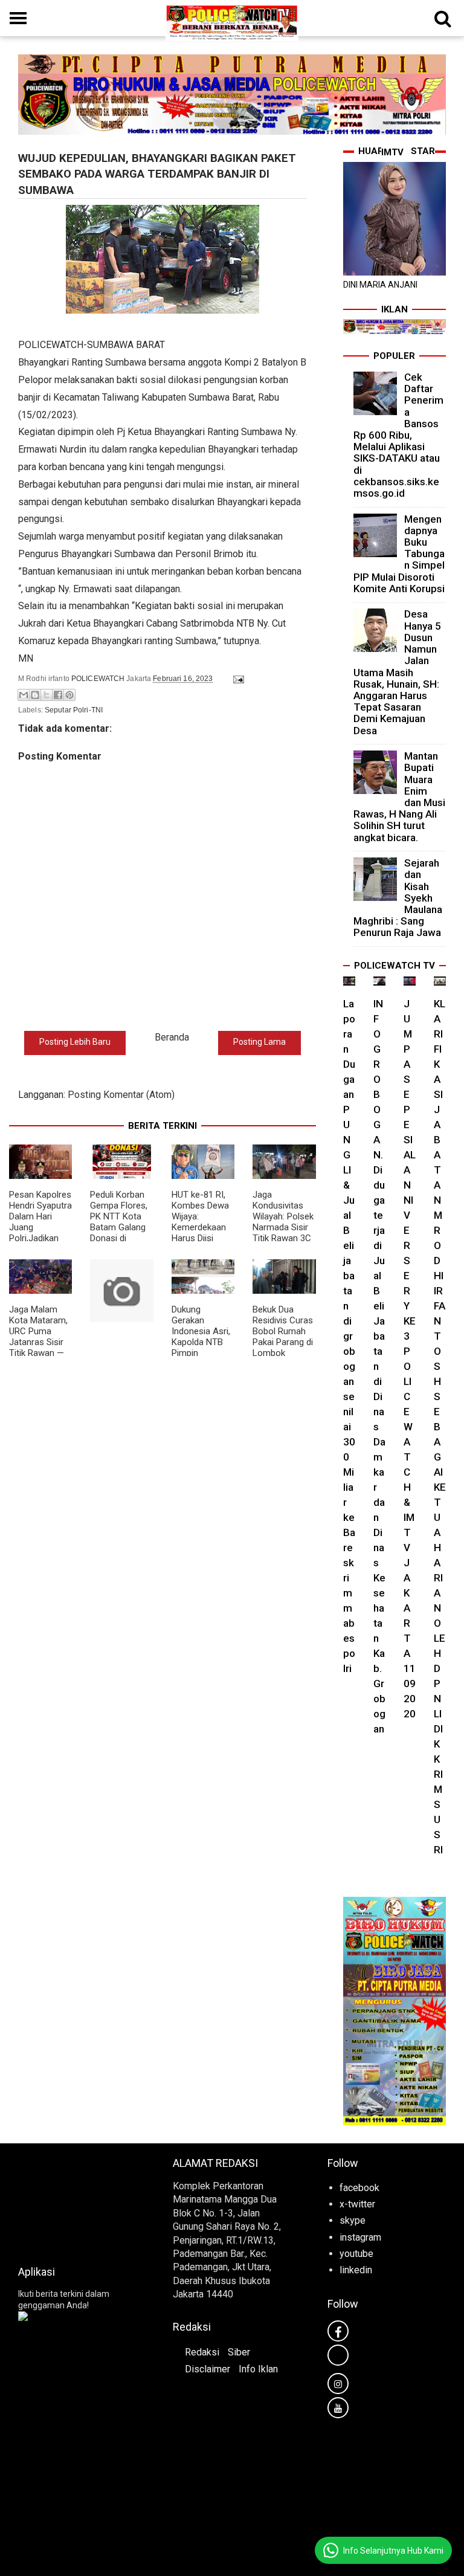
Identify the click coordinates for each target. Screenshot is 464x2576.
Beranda (172, 1037)
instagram (360, 2237)
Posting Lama (259, 1042)
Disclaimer (208, 2369)
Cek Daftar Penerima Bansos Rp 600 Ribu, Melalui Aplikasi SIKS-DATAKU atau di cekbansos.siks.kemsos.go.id (398, 435)
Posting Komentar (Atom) (121, 1095)
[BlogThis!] (35, 695)
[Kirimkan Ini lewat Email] (24, 695)
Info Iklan (258, 2369)
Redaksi (202, 2352)
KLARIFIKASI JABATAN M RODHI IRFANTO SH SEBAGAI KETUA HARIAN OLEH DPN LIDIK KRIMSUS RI (440, 1427)
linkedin (356, 2270)
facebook (359, 2188)
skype (353, 2220)
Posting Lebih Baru (75, 1042)
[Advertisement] (77, 2201)
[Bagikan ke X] (47, 695)
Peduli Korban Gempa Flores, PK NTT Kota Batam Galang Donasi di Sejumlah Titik (119, 1222)
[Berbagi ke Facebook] (58, 695)
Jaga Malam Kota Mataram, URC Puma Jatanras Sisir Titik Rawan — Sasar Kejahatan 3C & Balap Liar (40, 1348)
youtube (356, 2254)
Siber (239, 2352)
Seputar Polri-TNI (74, 710)
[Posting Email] (237, 679)
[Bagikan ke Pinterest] (69, 695)
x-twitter (357, 2204)
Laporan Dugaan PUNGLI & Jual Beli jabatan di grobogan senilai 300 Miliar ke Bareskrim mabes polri (349, 1336)
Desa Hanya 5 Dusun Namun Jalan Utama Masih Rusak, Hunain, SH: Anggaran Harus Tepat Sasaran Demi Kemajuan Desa (397, 672)
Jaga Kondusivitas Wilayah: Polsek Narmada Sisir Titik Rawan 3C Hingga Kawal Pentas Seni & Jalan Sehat (283, 1233)
